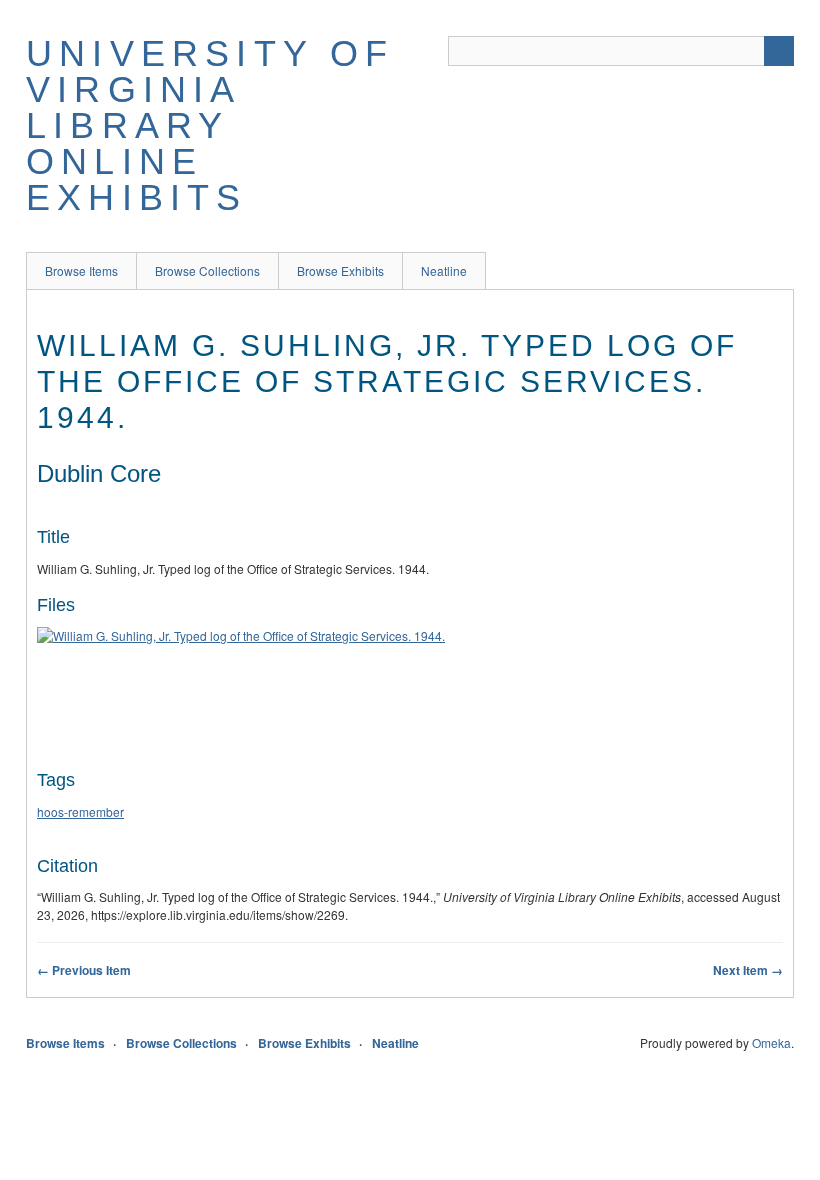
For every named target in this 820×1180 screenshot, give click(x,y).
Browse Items (81, 270)
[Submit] (779, 51)
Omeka (771, 1042)
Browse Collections (207, 270)
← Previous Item (84, 970)
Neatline (444, 270)
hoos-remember (80, 811)
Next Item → (748, 970)
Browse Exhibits (340, 270)
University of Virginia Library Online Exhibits (210, 125)
